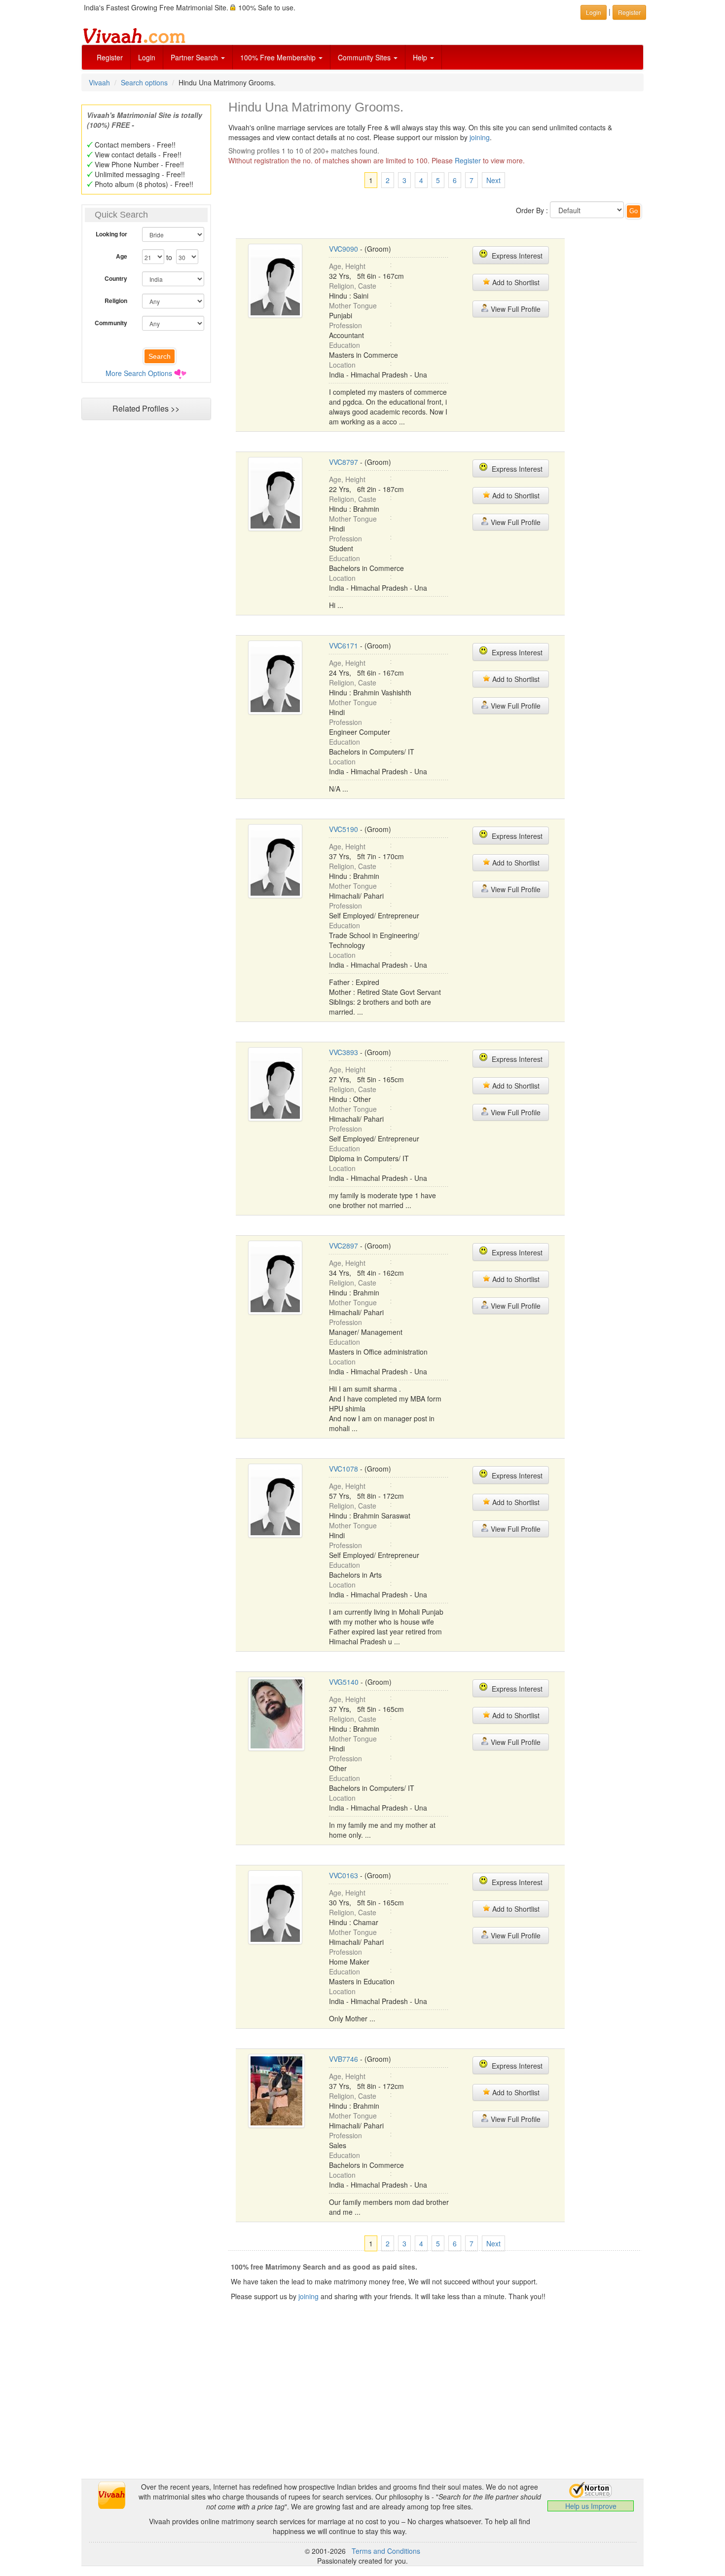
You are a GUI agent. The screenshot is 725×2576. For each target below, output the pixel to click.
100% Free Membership (279, 57)
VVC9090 (344, 249)
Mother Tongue (353, 305)
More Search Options (139, 373)
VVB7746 (344, 2059)
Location (342, 365)
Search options (144, 82)
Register (110, 57)
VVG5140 (344, 1682)
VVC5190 (344, 829)
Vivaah (99, 82)
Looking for (111, 234)
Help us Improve (591, 2506)
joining (480, 137)
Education (344, 345)
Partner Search (195, 57)
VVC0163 (344, 1875)
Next (493, 180)
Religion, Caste (353, 286)
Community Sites (365, 57)
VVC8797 (344, 462)
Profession (345, 325)
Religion (116, 301)
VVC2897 (344, 1246)
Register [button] (629, 12)
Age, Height (347, 266)
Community (111, 323)
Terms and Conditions (386, 2551)
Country (116, 278)
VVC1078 (344, 1469)
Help (421, 57)
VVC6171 (344, 645)
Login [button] (594, 12)
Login (147, 57)
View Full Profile (515, 309)
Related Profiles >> (146, 408)
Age (122, 256)
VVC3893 (344, 1052)
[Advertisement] (146, 615)
